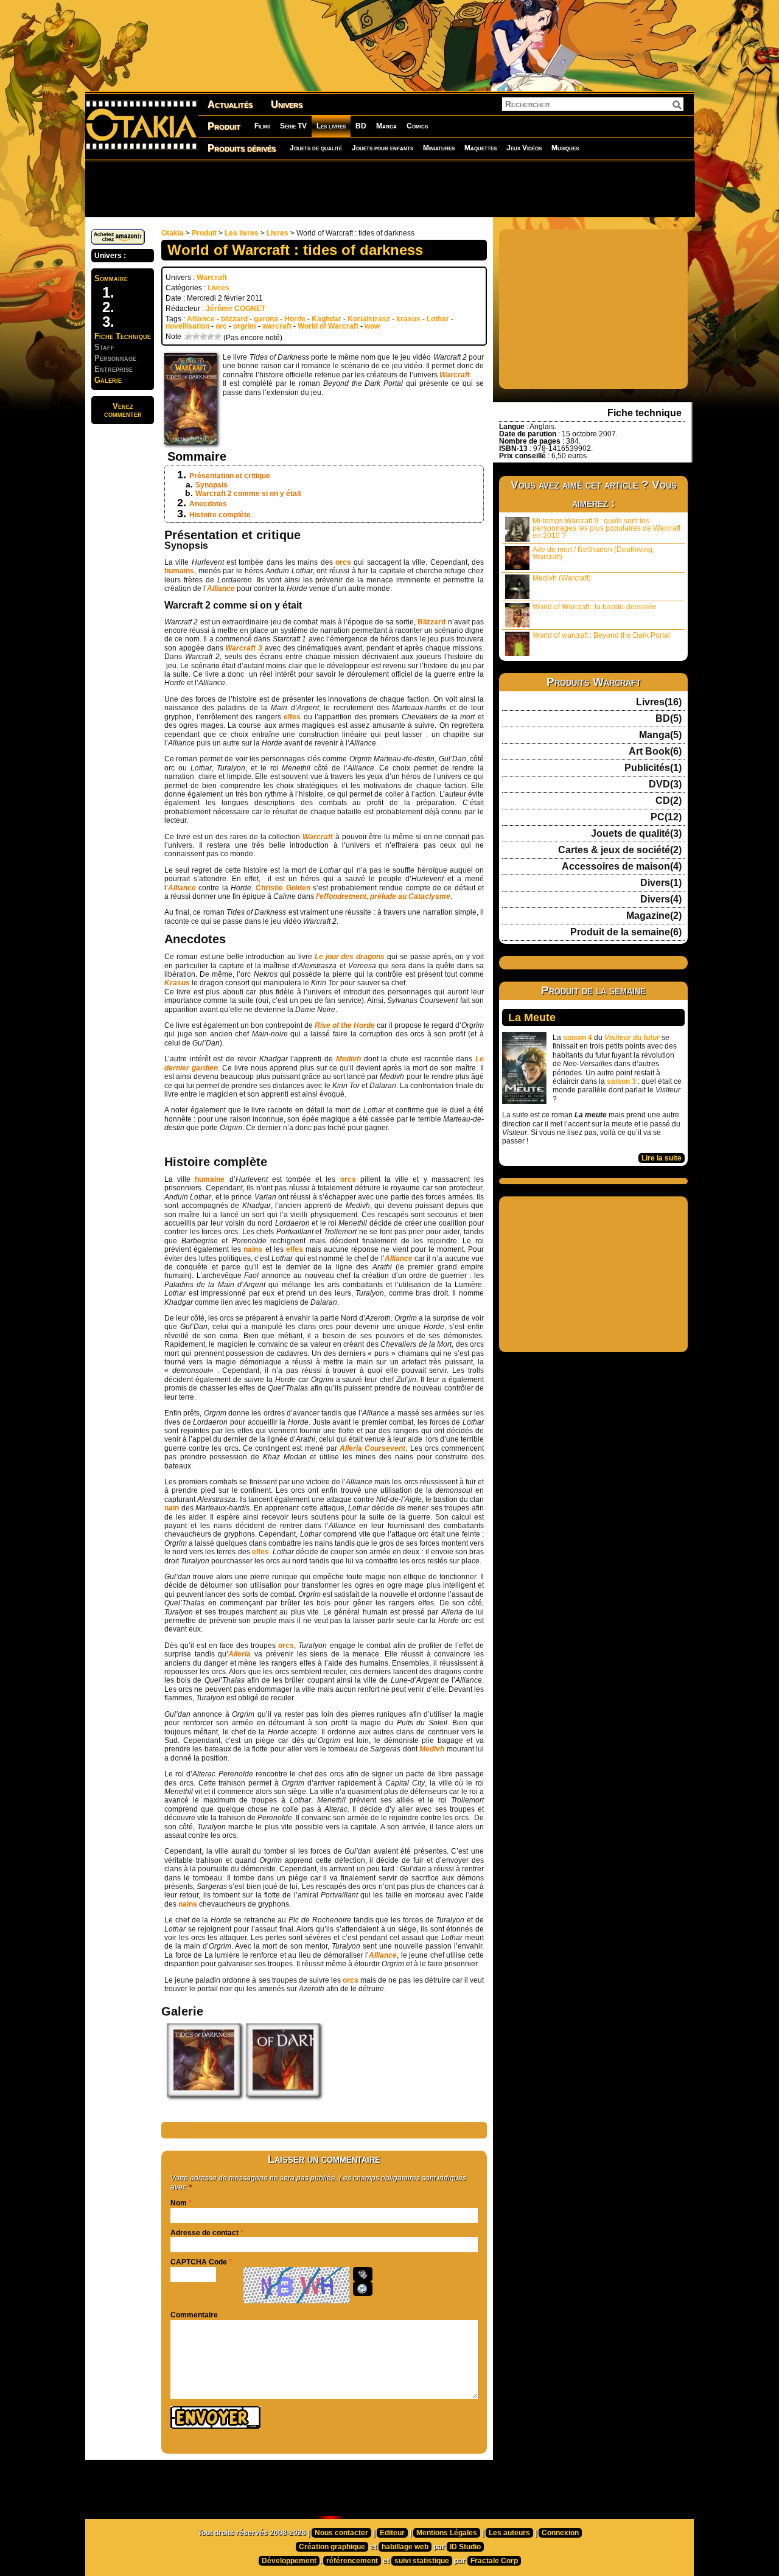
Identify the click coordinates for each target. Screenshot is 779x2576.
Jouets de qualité (316, 148)
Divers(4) (661, 899)
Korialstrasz (369, 319)
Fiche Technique (123, 336)
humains (179, 571)
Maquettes (480, 148)
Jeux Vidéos (524, 148)
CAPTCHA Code (199, 2262)
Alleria (239, 1654)
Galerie (108, 380)
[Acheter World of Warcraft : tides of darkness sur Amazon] (118, 242)
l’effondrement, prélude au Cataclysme (383, 896)
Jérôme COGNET (236, 309)
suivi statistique (422, 2561)
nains (254, 1249)
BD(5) (669, 719)
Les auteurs (509, 2533)
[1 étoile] (189, 337)
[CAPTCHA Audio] (363, 2274)
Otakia (173, 233)
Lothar (438, 319)
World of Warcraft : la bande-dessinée (595, 607)
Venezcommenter (123, 410)
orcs (344, 562)
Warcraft (212, 277)
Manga (386, 126)
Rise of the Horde (345, 1025)
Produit (224, 126)
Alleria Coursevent (372, 1448)
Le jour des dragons (350, 957)
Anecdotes (208, 504)
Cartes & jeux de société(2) (620, 850)
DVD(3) (665, 784)
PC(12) (666, 817)
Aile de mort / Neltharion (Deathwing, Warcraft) (593, 553)
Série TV (293, 126)
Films (262, 126)
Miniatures (439, 148)
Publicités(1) (653, 768)
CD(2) (669, 801)
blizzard (234, 319)
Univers (287, 104)
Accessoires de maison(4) (622, 867)
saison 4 (578, 1038)
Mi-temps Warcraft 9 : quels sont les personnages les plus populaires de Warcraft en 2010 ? (606, 528)
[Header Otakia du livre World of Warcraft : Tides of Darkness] (283, 2094)
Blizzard (432, 622)
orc (221, 326)
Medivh (433, 1749)
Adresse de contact (204, 2233)
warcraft (277, 326)
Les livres (331, 126)
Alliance (201, 319)
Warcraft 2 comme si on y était (248, 494)
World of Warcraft (328, 326)
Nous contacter (341, 2533)
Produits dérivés (242, 148)
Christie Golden (283, 888)
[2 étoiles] (196, 337)
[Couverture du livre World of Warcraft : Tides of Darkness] (204, 2094)
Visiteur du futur (632, 1038)
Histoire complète (220, 515)
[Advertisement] (389, 189)
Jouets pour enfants (383, 148)
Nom (179, 2203)
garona (266, 319)
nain (173, 1508)
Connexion (560, 2533)
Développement (289, 2561)
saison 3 (621, 1081)
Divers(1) (661, 883)
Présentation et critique (230, 476)
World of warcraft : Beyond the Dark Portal (601, 635)
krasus (408, 319)
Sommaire (111, 278)
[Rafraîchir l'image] (363, 2289)
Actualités (230, 104)
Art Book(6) (655, 752)
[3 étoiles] (203, 337)
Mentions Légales (447, 2533)
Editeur (392, 2533)
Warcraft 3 (244, 648)
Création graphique (332, 2547)
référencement (352, 2561)
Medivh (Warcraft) (562, 578)
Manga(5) (660, 735)
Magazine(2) (654, 916)
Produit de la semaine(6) (626, 932)
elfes (292, 717)
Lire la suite (662, 1158)
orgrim (245, 326)
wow (372, 326)
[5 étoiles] (218, 337)
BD (361, 126)
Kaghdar (327, 319)
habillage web (405, 2547)
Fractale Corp (494, 2561)
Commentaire (194, 2315)
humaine (210, 1179)
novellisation (187, 326)
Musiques (565, 148)
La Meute (532, 1017)
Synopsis (211, 485)
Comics (417, 126)
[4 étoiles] (211, 337)
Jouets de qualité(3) (636, 834)
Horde (295, 319)
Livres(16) (659, 702)
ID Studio (465, 2547)
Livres (278, 233)
